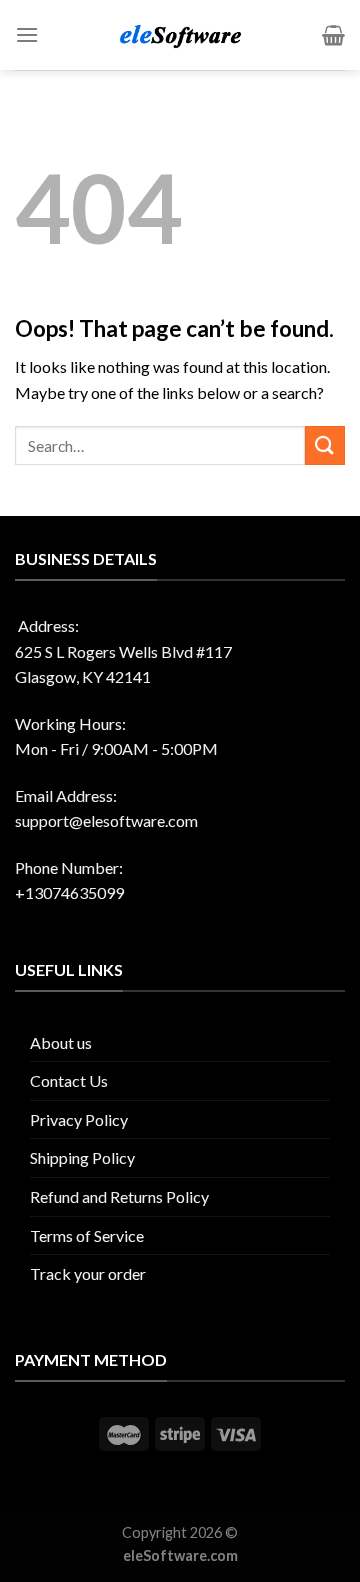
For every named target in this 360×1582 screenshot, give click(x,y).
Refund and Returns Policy (119, 1196)
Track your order (88, 1273)
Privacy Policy (79, 1119)
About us (61, 1042)
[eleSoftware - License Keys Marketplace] (180, 35)
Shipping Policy (82, 1157)
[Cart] (333, 35)
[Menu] (27, 34)
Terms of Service (87, 1235)
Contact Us (69, 1080)
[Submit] (325, 445)
